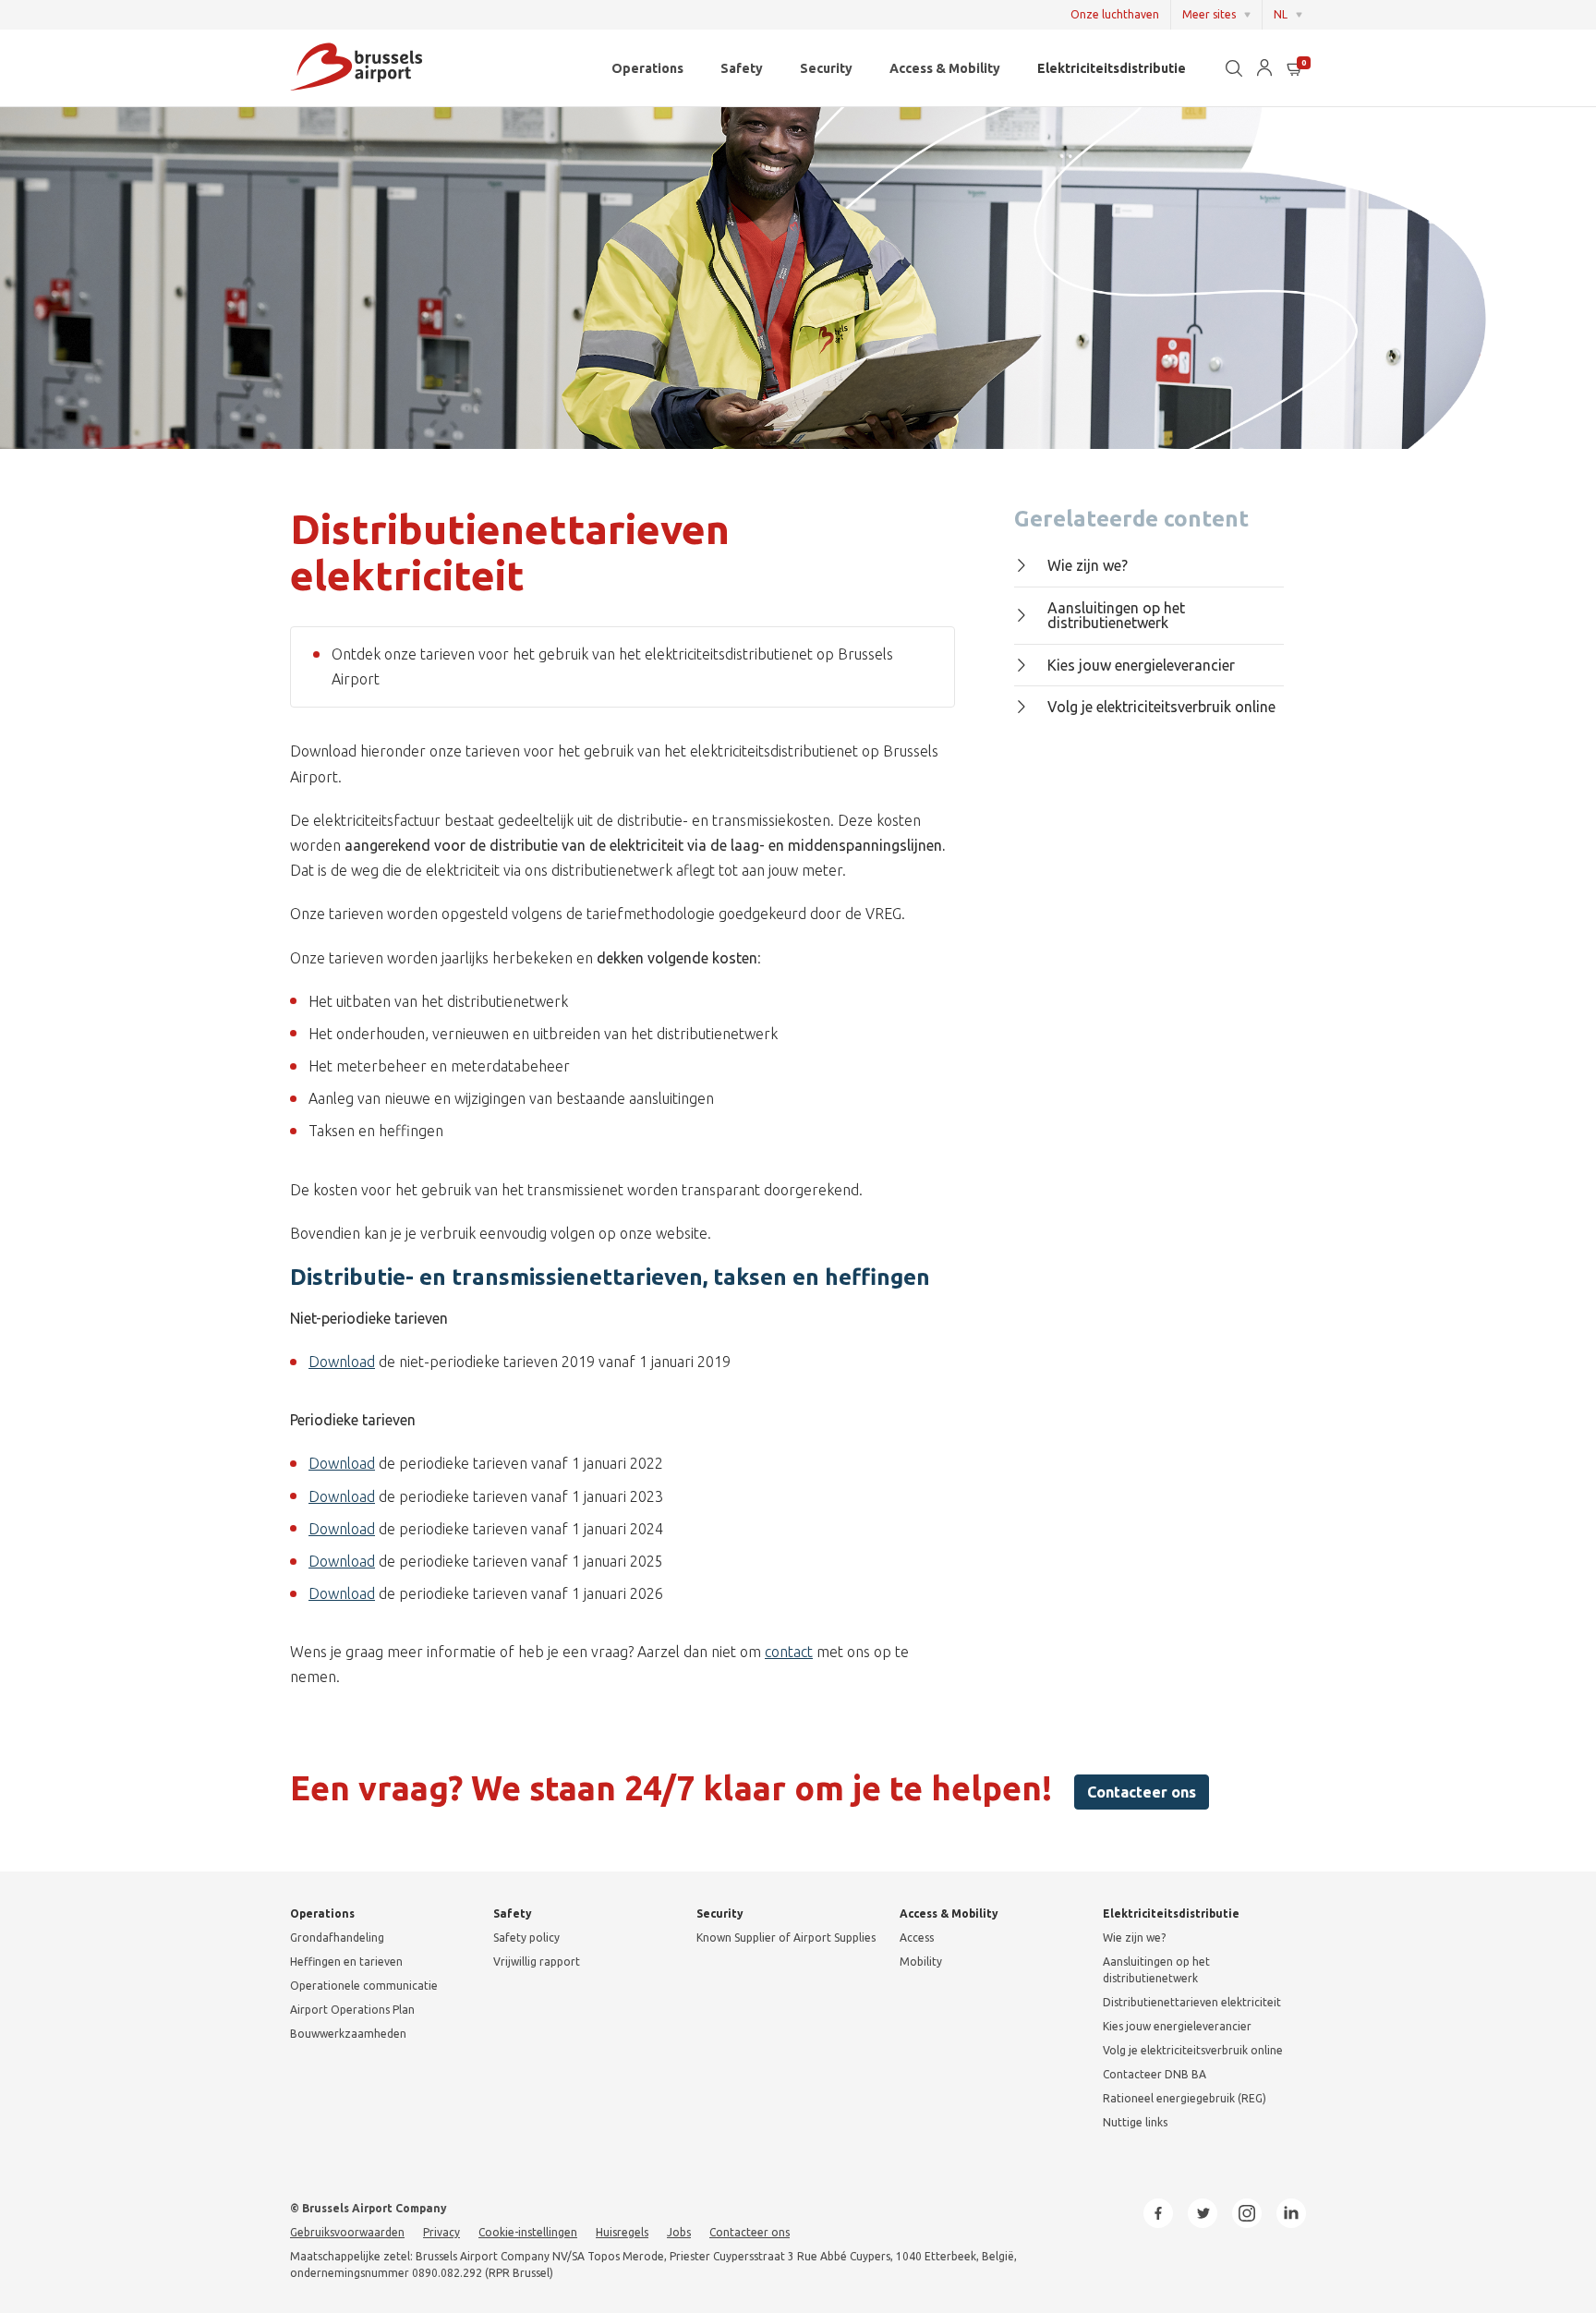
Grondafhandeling (337, 1938)
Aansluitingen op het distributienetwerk (1116, 616)
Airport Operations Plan (352, 2010)
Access (917, 1938)
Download (342, 1362)
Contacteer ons (1142, 1792)
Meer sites (1209, 14)
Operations (647, 68)
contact (789, 1652)
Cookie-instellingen (528, 2232)
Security (826, 68)
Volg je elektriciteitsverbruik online (1161, 707)
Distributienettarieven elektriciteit (1192, 2002)
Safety (742, 68)
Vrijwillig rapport (537, 1962)
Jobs (679, 2232)
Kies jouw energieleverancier (1141, 665)
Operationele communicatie (364, 1986)
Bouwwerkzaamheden (348, 2034)
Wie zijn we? (1088, 565)
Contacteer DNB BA (1155, 2074)
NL (1281, 14)
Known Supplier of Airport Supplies (786, 1938)
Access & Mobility (945, 68)
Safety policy (526, 1938)
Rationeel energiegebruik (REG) (1185, 2098)
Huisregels (622, 2232)
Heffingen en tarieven (346, 1962)
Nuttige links (1135, 2122)
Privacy (441, 2232)
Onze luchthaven (1115, 14)
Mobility (921, 1962)
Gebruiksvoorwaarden (347, 2232)
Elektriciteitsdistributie (1112, 68)
